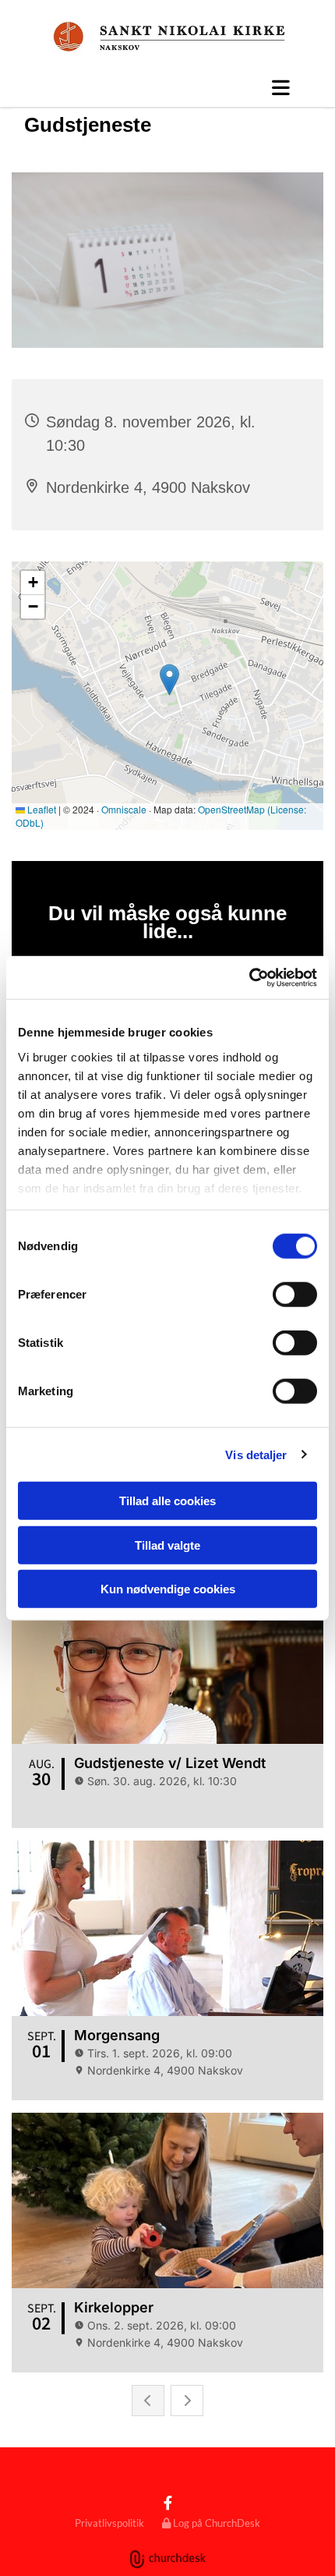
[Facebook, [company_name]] (168, 2502)
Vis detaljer (256, 1454)
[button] (167, 87)
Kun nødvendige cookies (168, 1589)
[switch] (295, 1295)
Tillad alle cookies (167, 1501)
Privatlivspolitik (109, 2523)
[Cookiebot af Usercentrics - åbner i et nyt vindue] (249, 977)
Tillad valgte (167, 1545)
